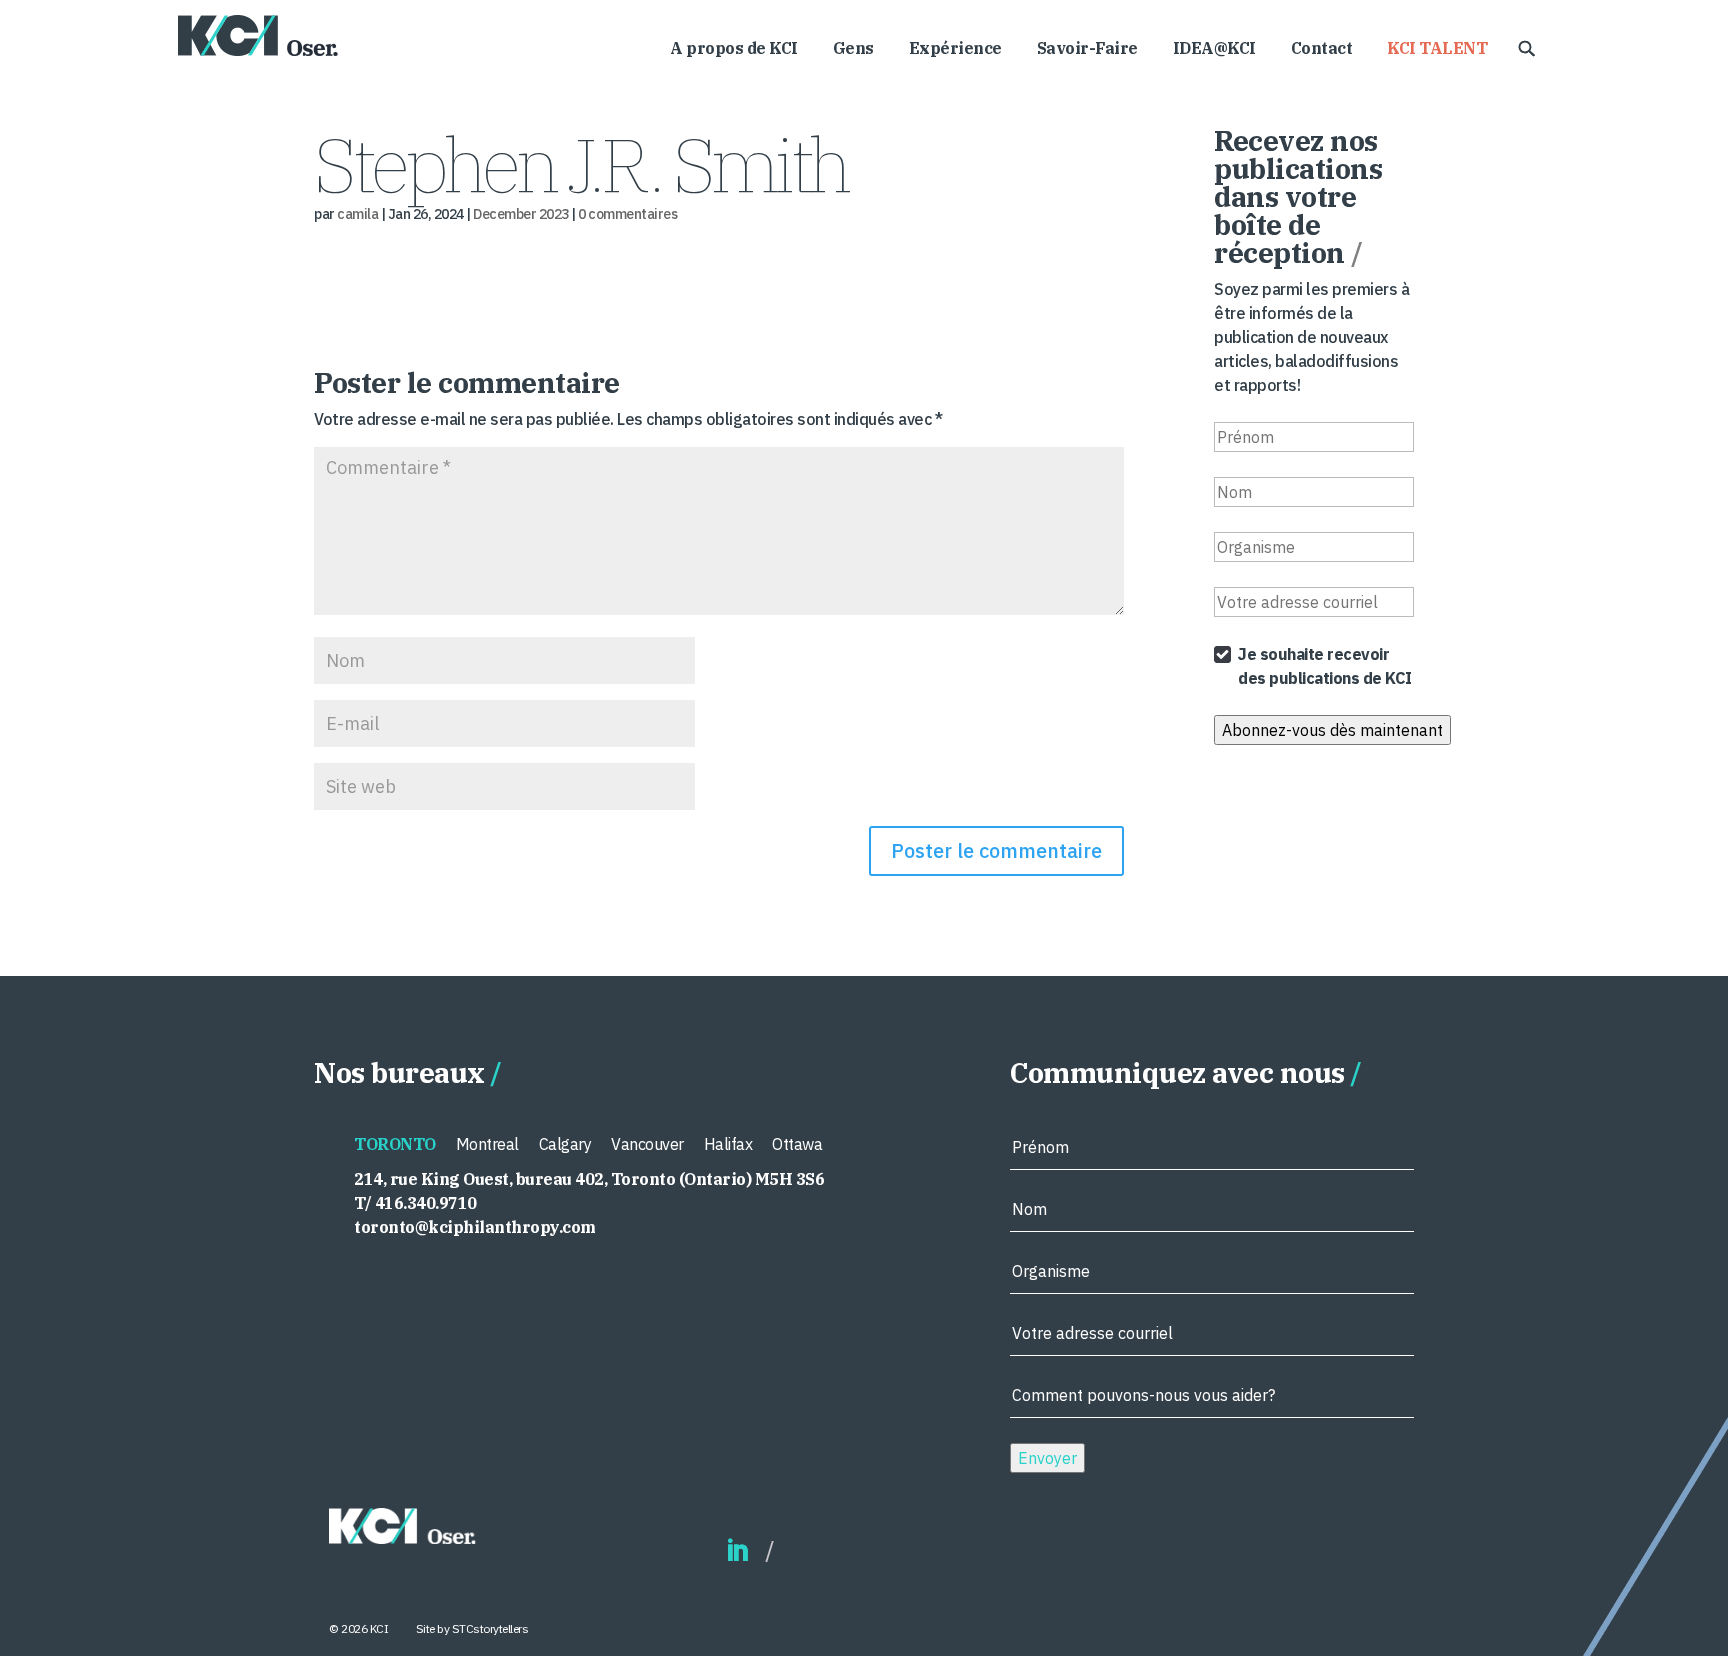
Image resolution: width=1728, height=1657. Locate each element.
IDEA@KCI (1214, 49)
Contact (1322, 49)
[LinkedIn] (737, 1551)
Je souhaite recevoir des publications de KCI (1325, 666)
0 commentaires (627, 214)
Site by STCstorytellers (472, 1628)
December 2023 (521, 214)
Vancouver (647, 1144)
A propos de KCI (734, 49)
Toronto (395, 1144)
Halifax (728, 1144)
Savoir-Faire (1087, 49)
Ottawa (797, 1144)
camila (357, 214)
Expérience (955, 49)
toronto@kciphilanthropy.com (475, 1227)
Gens (853, 49)
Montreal (487, 1144)
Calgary (565, 1144)
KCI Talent (1437, 49)
